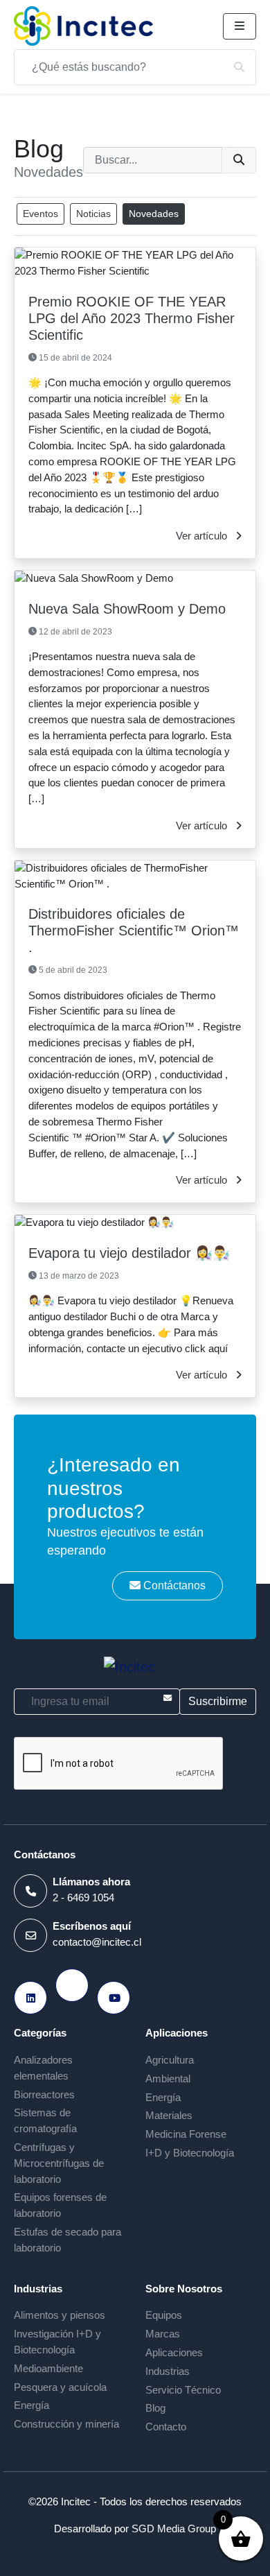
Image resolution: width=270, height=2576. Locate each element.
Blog (155, 2408)
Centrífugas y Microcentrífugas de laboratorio (59, 2163)
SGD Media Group (174, 2529)
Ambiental (168, 2078)
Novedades (154, 214)
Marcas (163, 2334)
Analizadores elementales (43, 2068)
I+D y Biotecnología (190, 2153)
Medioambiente (48, 2368)
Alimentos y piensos (60, 2315)
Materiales (169, 2115)
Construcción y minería (66, 2424)
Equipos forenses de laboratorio (60, 2205)
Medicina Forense (186, 2134)
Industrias (168, 2371)
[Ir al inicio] (83, 26)
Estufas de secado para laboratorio (67, 2240)
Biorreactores (44, 2094)
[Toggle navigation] (240, 26)
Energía (163, 2097)
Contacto (166, 2427)
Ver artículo (203, 536)
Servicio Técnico (183, 2390)
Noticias (93, 214)
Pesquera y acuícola (60, 2387)
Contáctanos (173, 1585)
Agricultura (170, 2060)
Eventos (40, 214)
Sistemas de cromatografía (45, 2120)
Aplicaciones (174, 2352)
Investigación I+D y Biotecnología (57, 2342)
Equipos (164, 2315)
